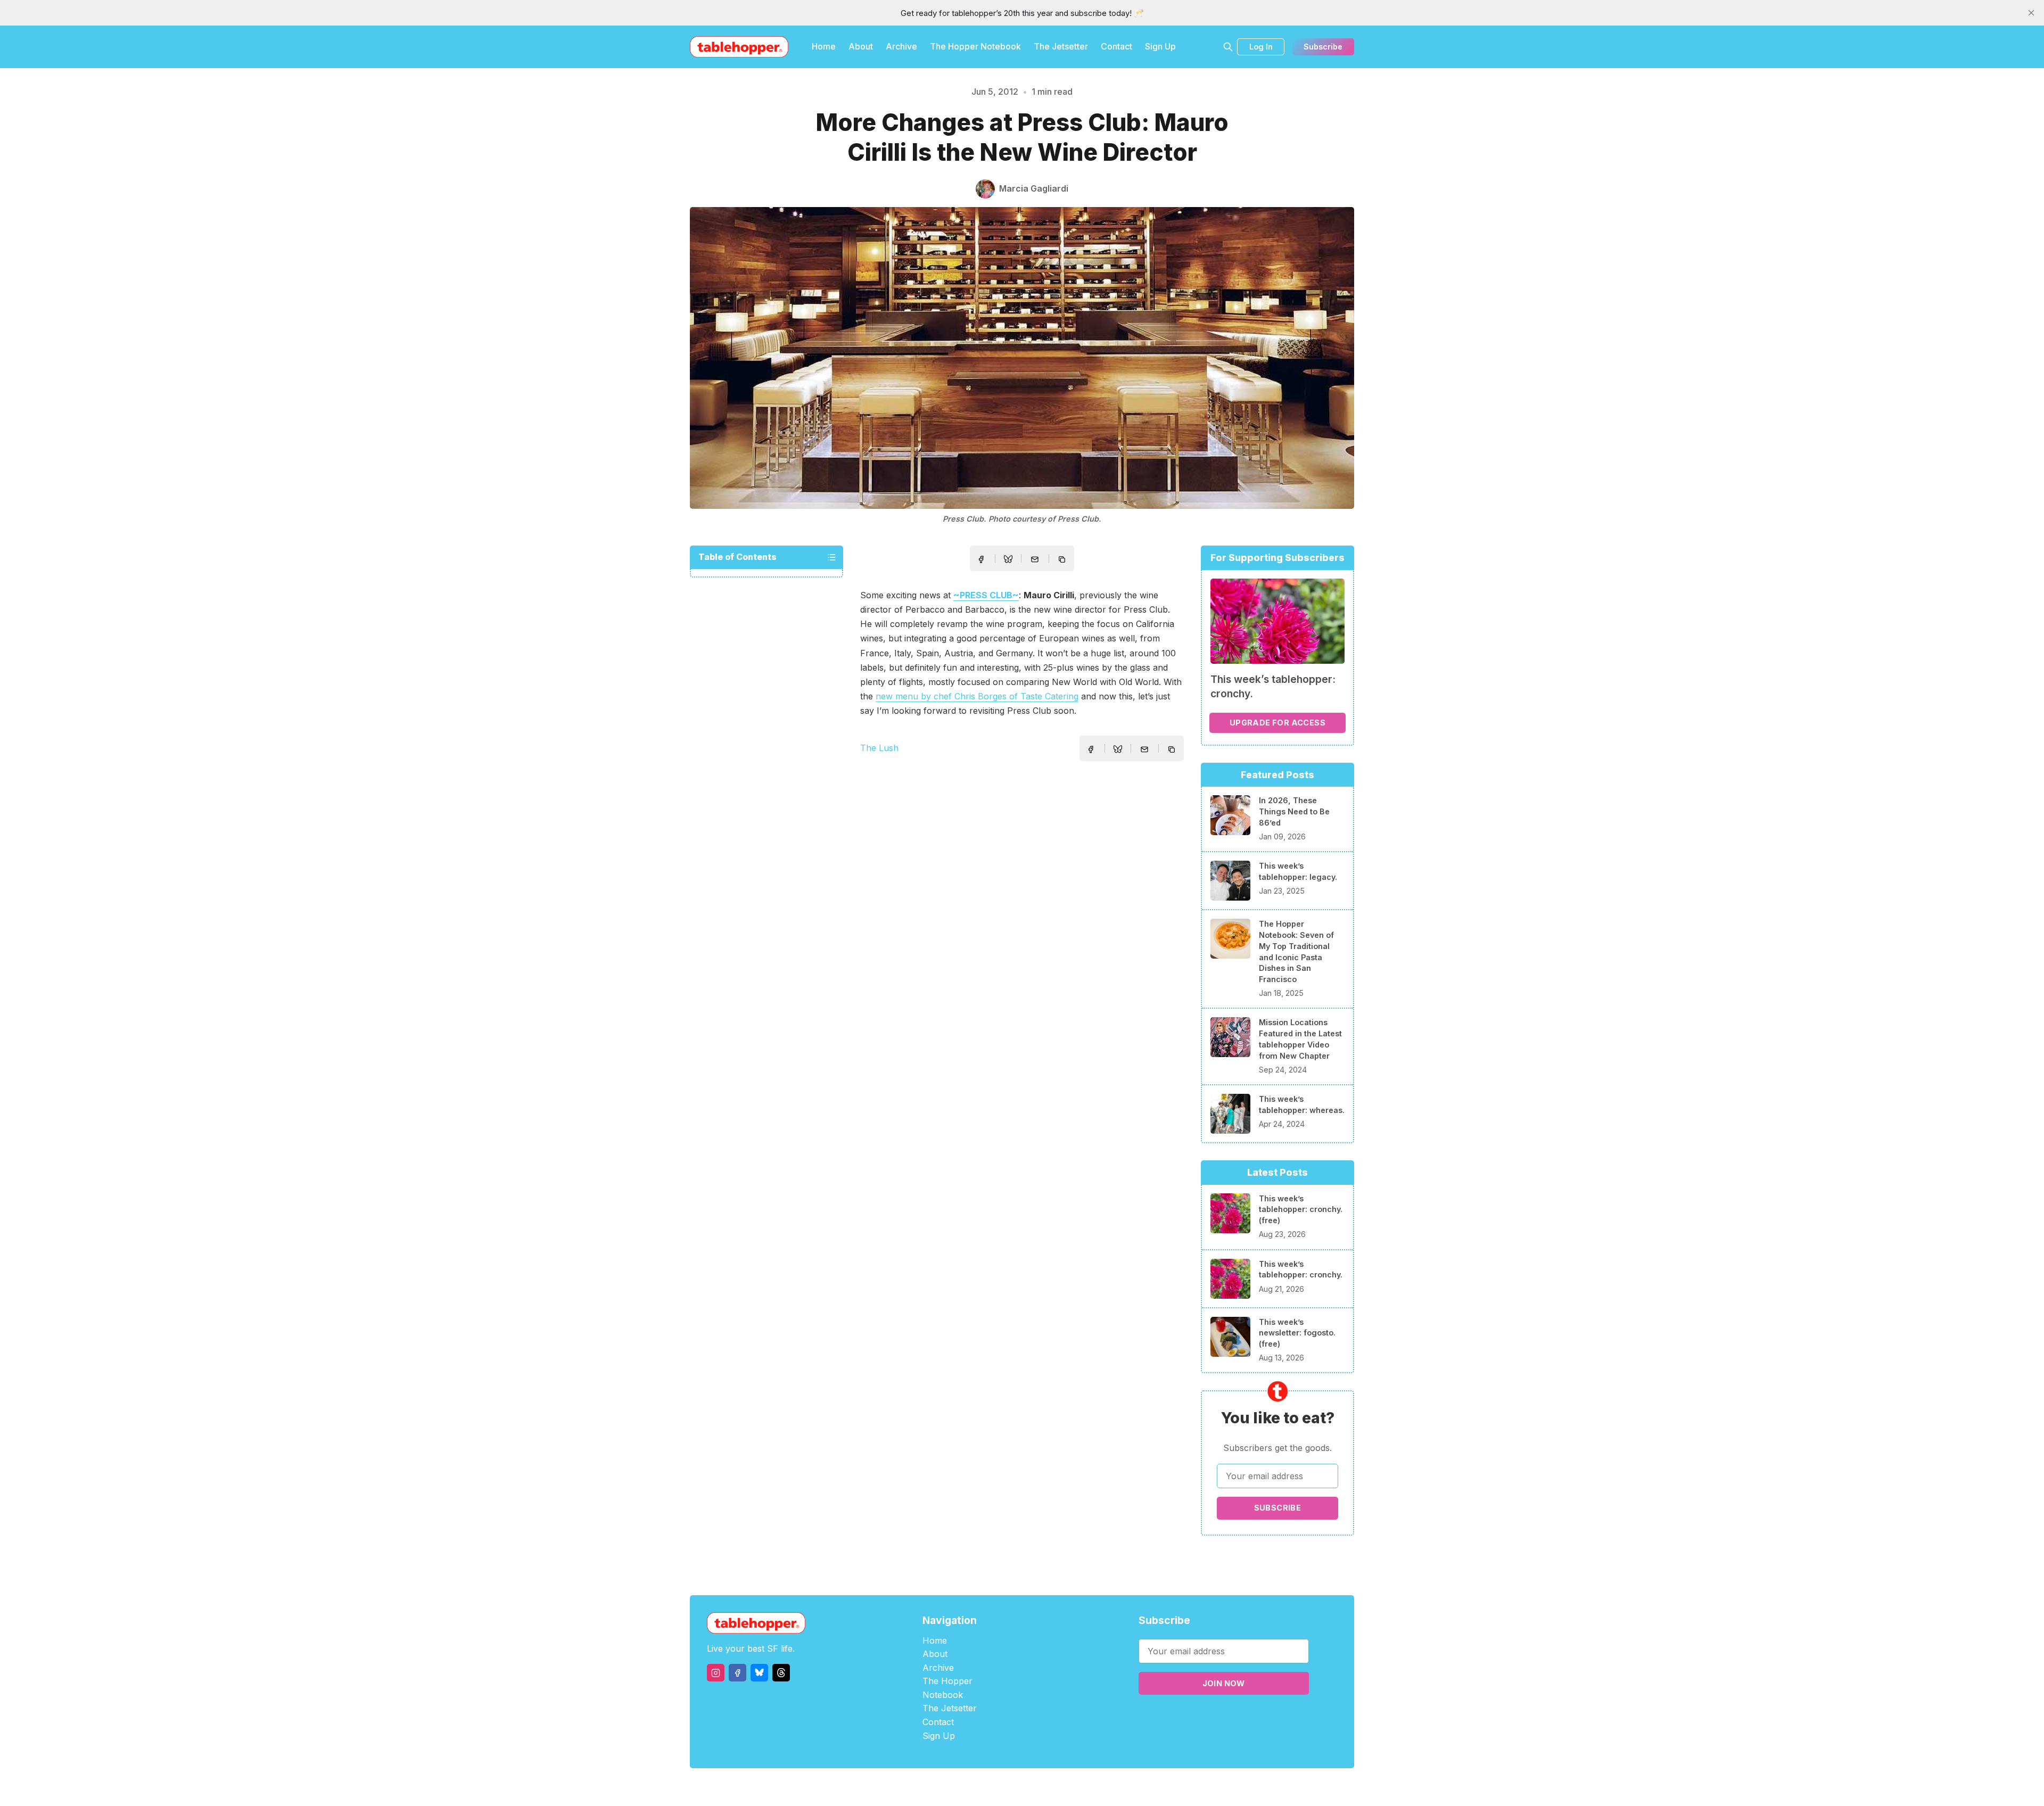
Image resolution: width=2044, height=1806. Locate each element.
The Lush (879, 748)
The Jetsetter (1061, 46)
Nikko (1123, 1787)
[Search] (1228, 47)
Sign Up (1160, 46)
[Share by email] (1035, 559)
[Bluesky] (759, 1673)
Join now (1224, 1683)
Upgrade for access (1278, 723)
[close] (2031, 13)
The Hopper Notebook (975, 46)
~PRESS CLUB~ (986, 595)
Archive (901, 46)
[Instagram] (716, 1673)
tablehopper (958, 1787)
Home (824, 46)
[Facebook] (737, 1673)
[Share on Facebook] (981, 559)
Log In (1261, 47)
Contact (1116, 46)
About (861, 46)
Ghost (1049, 1787)
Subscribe (1323, 47)
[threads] (781, 1673)
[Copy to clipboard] (1063, 560)
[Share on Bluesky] (1008, 560)
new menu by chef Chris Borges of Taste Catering (977, 696)
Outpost (1079, 1787)
